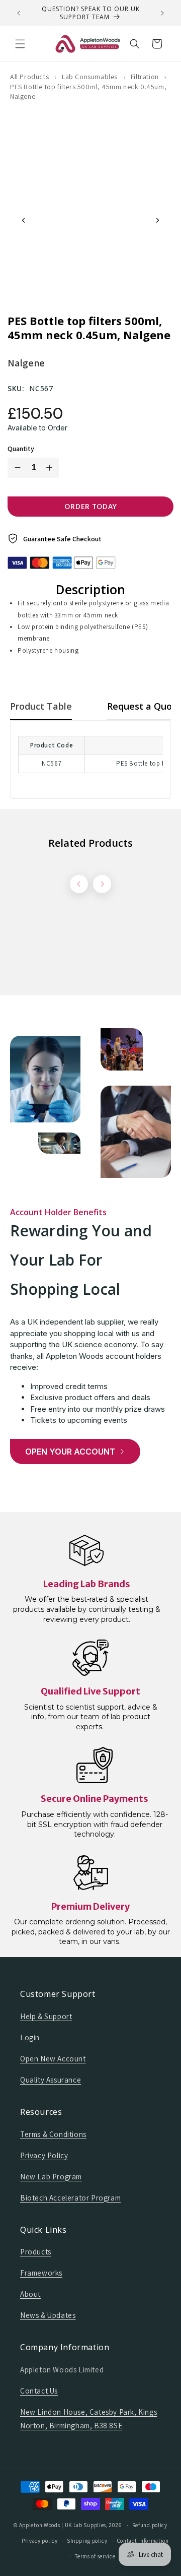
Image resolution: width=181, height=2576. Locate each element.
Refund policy (150, 2525)
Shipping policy (87, 2541)
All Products (29, 77)
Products (36, 2252)
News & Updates (48, 2315)
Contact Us (39, 2391)
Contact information (143, 2541)
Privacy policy (40, 2541)
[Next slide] (157, 220)
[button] (20, 44)
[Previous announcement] (19, 13)
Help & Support (46, 2016)
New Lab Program (51, 2177)
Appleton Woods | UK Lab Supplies (63, 2525)
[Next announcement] (162, 13)
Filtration (145, 77)
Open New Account (53, 2059)
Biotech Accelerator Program (70, 2198)
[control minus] (16, 468)
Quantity (21, 449)
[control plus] (51, 468)
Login (30, 2037)
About (30, 2294)
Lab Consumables (90, 77)
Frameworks (41, 2273)
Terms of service (95, 2556)
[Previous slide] (24, 220)
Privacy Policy (44, 2155)
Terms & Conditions (53, 2134)
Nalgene (26, 363)
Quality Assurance (51, 2080)
